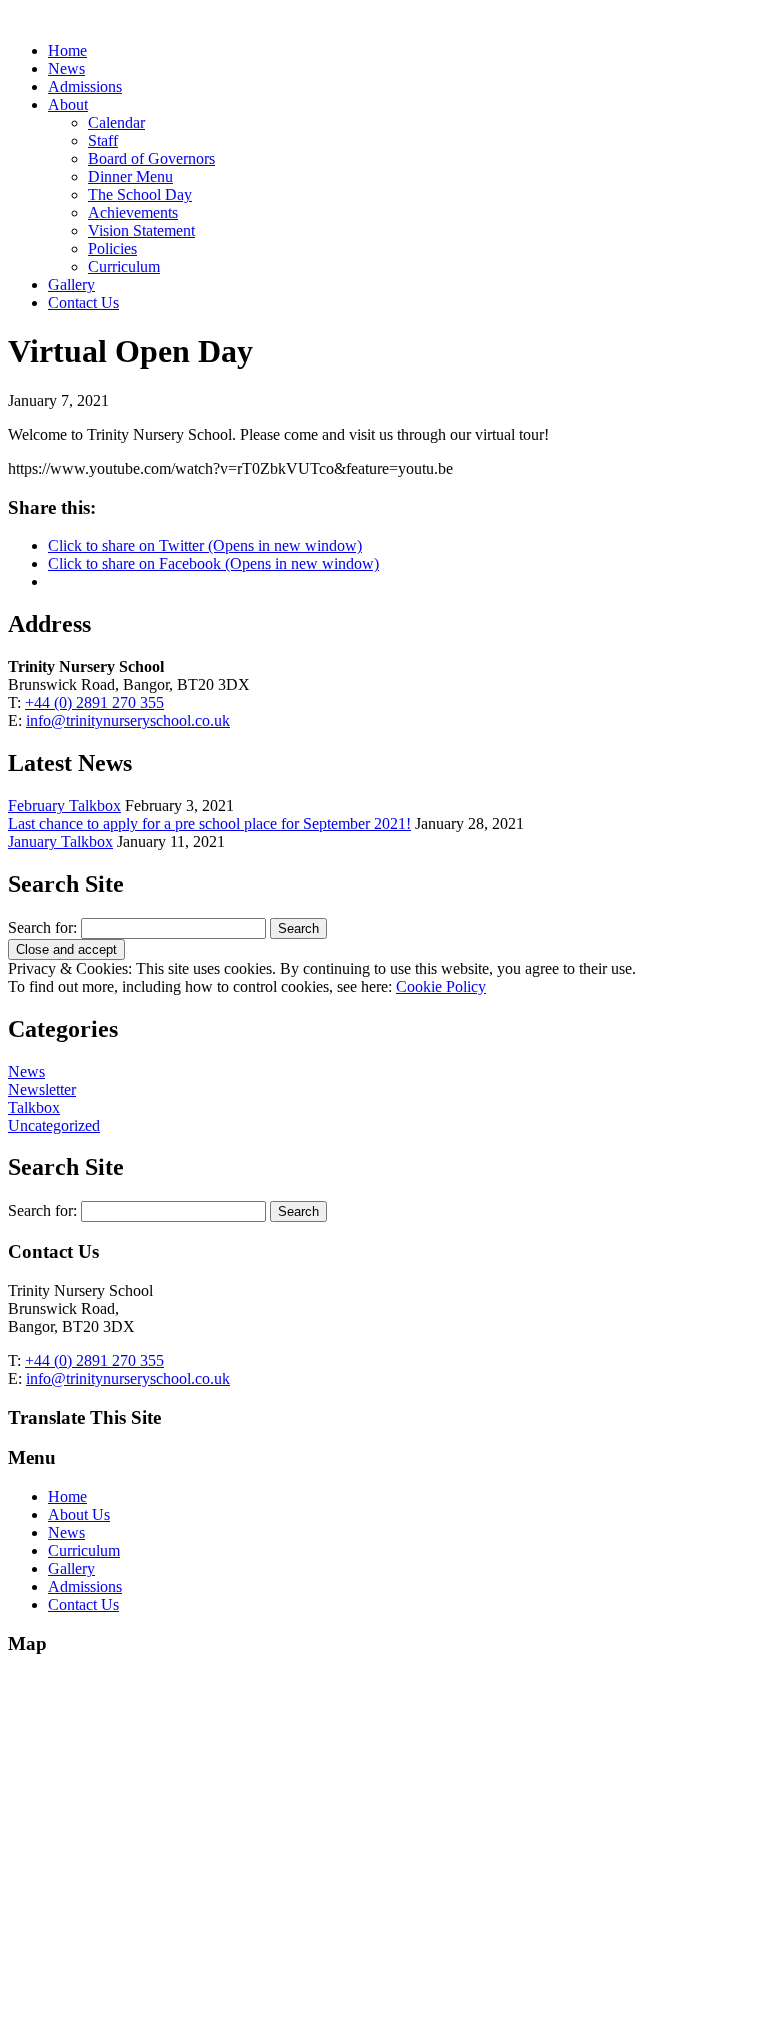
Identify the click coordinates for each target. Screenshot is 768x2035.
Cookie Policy (441, 986)
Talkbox (34, 1107)
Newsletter (42, 1089)
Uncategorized (54, 1125)
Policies (112, 248)
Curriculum (124, 266)
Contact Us (83, 302)
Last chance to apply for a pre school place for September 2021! (209, 823)
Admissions (85, 86)
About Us (79, 1514)
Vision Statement (141, 230)
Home (67, 50)
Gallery (71, 284)
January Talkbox (60, 841)
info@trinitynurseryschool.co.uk (128, 720)
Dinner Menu (130, 176)
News (66, 68)
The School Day (140, 194)
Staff (103, 140)
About (68, 104)
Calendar (116, 122)
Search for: (42, 927)
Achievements (133, 212)
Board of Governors (151, 158)
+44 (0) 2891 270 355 (94, 702)
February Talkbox (64, 805)
